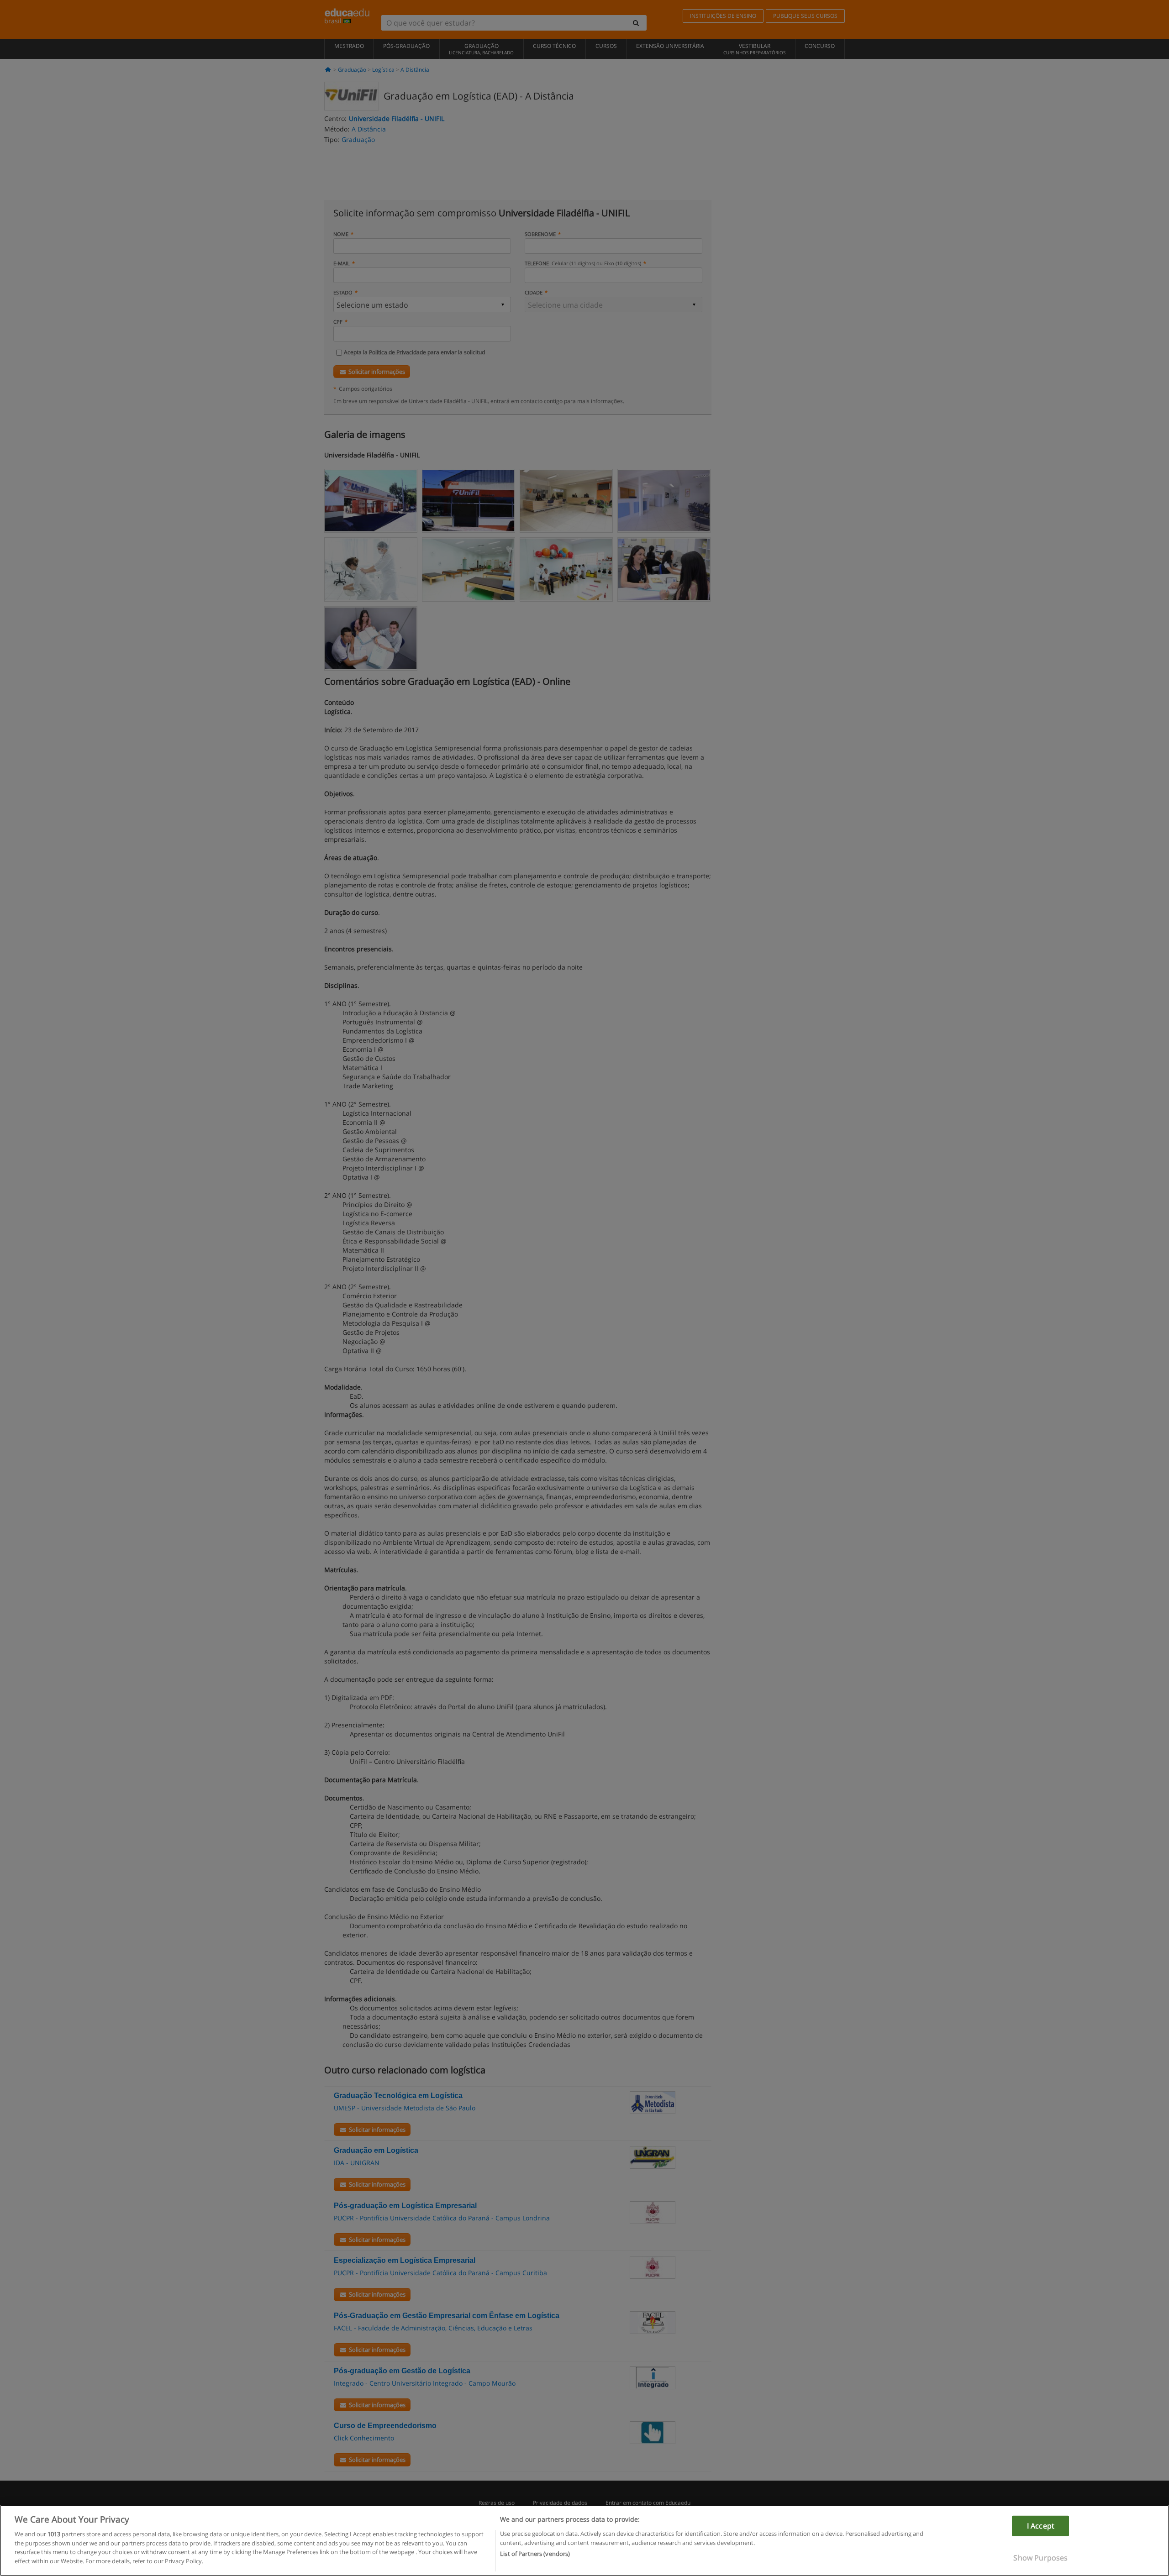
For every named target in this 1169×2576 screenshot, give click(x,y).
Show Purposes (1040, 2558)
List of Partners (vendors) (535, 2554)
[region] (584, 2540)
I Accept (1041, 2526)
